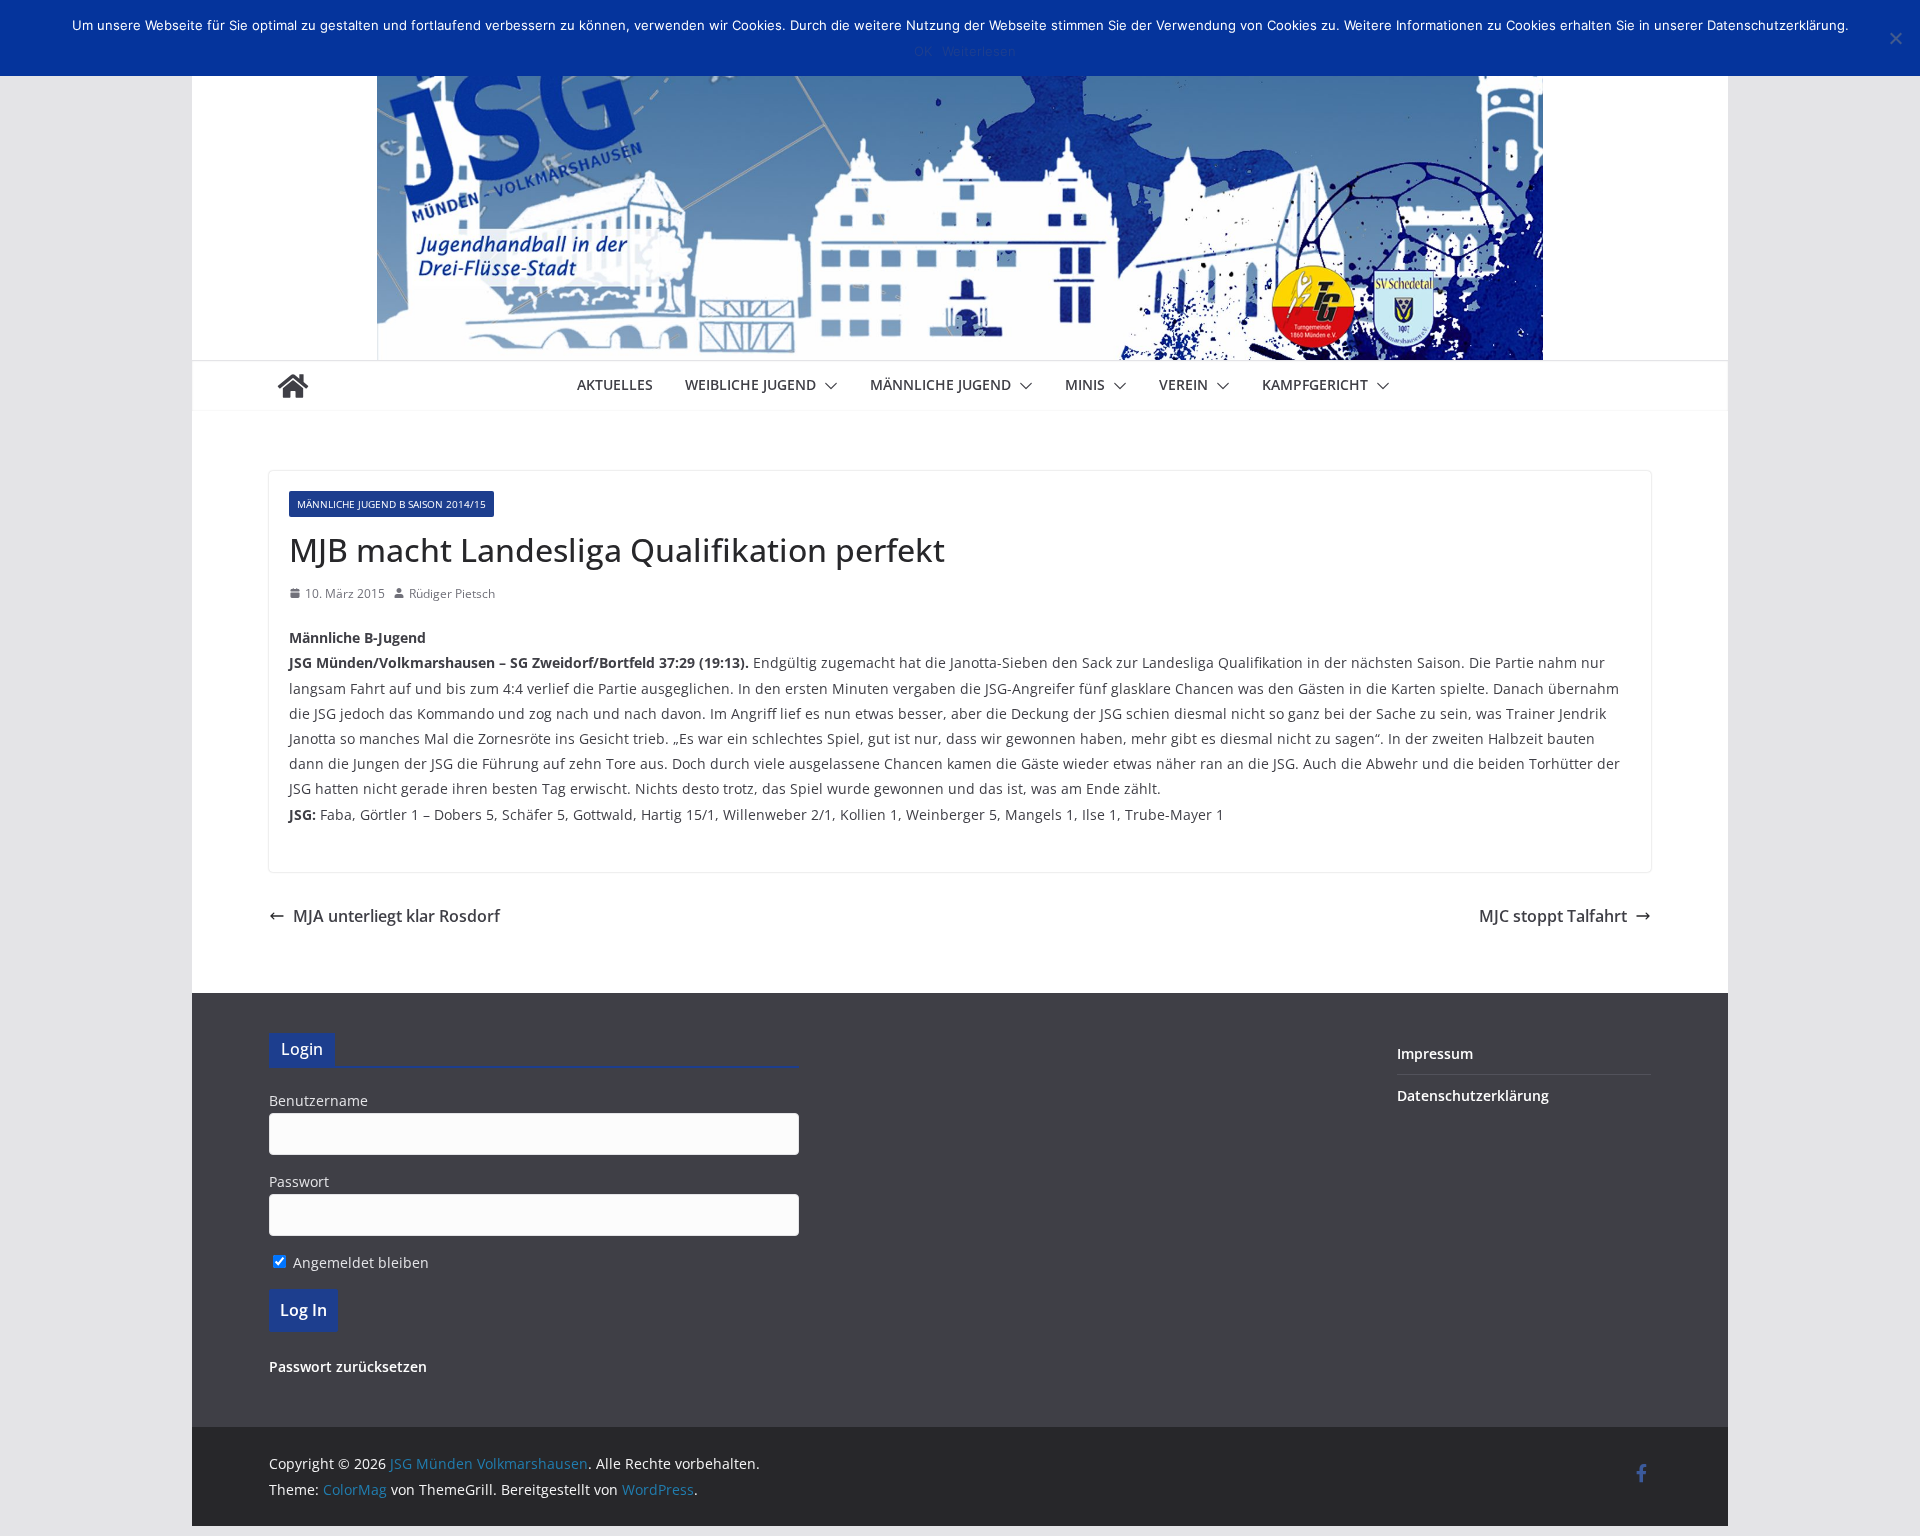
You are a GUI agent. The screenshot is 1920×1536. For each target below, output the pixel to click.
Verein (1183, 384)
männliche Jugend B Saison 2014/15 (391, 504)
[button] (827, 386)
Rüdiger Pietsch (452, 593)
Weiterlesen (979, 51)
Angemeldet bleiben (359, 1262)
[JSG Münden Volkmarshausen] (293, 386)
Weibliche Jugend (750, 384)
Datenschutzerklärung (1473, 1095)
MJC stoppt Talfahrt (1553, 916)
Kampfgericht (1315, 384)
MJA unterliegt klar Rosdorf (396, 916)
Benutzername (318, 1100)
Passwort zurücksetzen (348, 1366)
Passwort (299, 1181)
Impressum (1435, 1053)
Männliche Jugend (940, 384)
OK (923, 51)
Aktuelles (615, 384)
